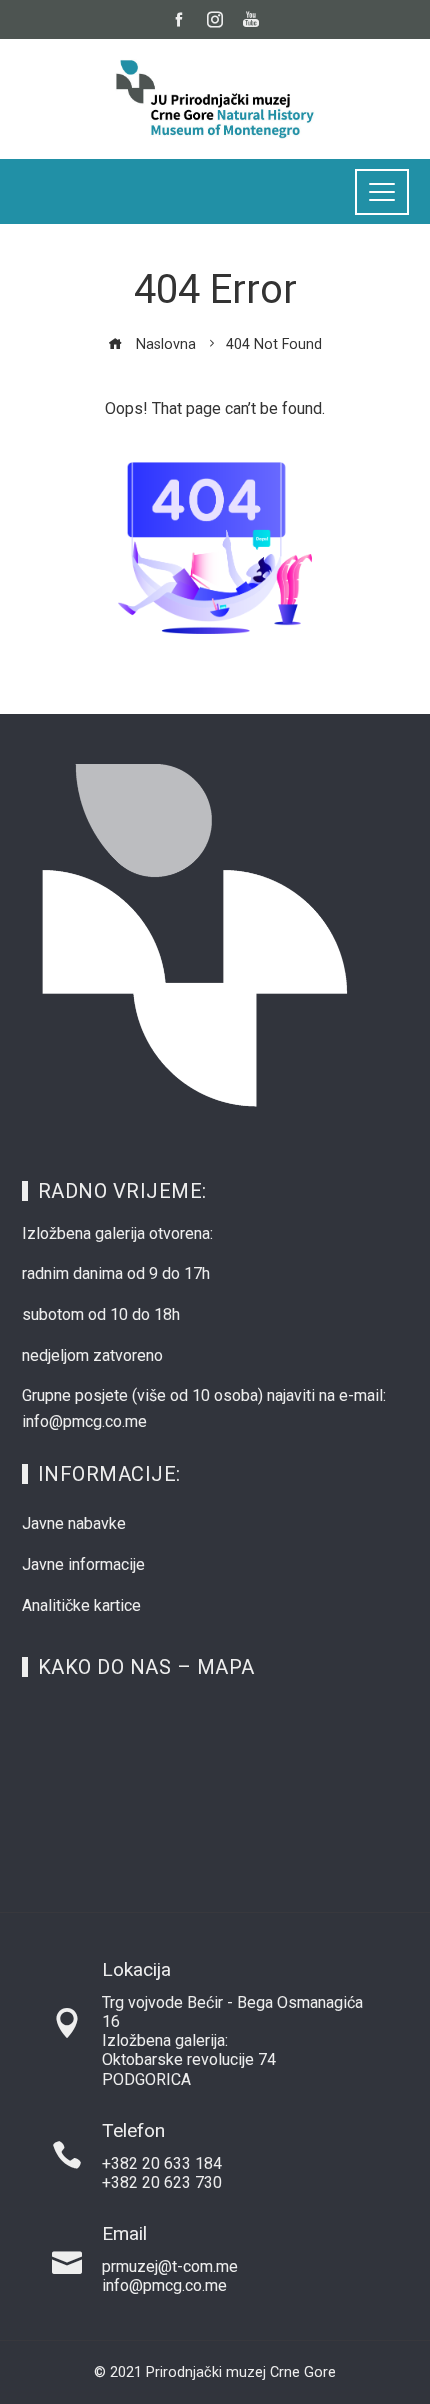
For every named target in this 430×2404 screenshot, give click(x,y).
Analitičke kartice (81, 1605)
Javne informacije (83, 1564)
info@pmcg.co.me (164, 2285)
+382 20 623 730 (162, 2182)
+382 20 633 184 (162, 2163)
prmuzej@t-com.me (170, 2266)
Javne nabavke (74, 1523)
